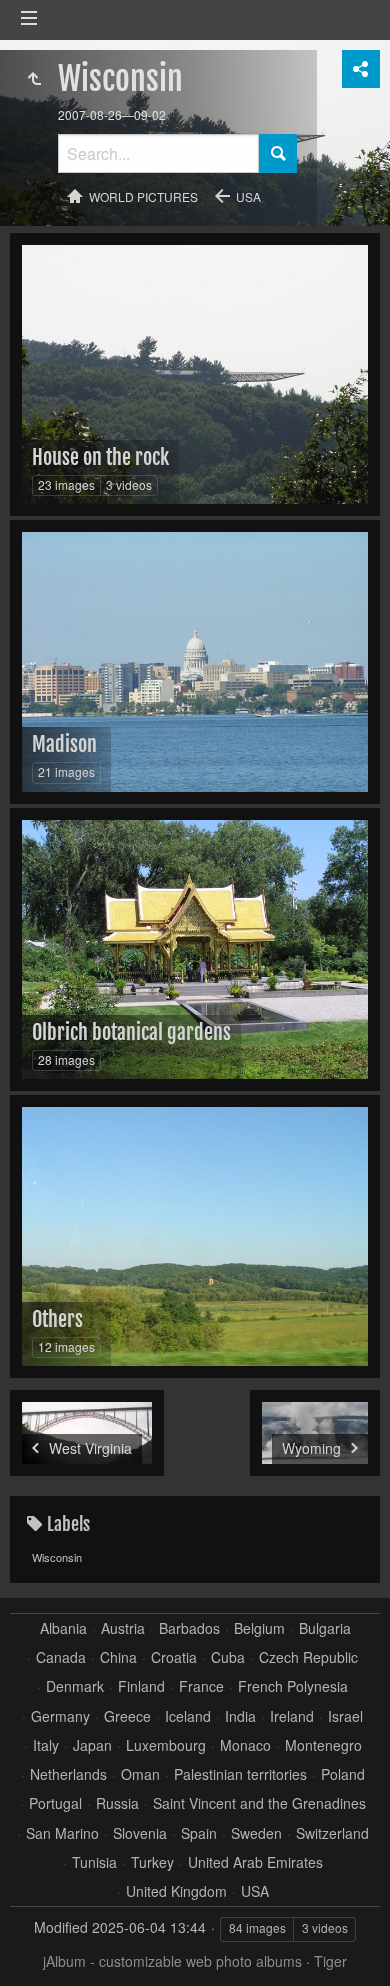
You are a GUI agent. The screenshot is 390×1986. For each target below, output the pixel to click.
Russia (117, 1803)
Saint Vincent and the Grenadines (259, 1803)
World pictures (143, 196)
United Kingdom (176, 1891)
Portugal (55, 1803)
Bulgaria (325, 1628)
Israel (345, 1716)
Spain (199, 1833)
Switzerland (332, 1833)
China (118, 1657)
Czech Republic (308, 1657)
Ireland (292, 1716)
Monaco (245, 1745)
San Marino (62, 1833)
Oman (140, 1774)
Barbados (189, 1628)
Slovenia (140, 1833)
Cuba (228, 1657)
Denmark (75, 1686)
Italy (46, 1745)
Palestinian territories (240, 1774)
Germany (60, 1716)
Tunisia (94, 1862)
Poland (343, 1774)
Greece (127, 1716)
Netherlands (68, 1774)
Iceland (188, 1716)
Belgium (259, 1628)
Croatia (174, 1657)
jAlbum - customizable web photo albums (172, 1961)
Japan (92, 1745)
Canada (61, 1657)
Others (57, 1319)
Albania (63, 1628)
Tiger (330, 1961)
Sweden (256, 1833)
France (201, 1686)
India (240, 1716)
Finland (141, 1686)
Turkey (152, 1862)
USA (248, 196)
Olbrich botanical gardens (131, 1032)
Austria (123, 1628)
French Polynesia (293, 1686)
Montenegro (323, 1745)
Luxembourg (166, 1745)
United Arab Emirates (255, 1862)
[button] (40, 1946)
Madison (64, 744)
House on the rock (100, 457)
